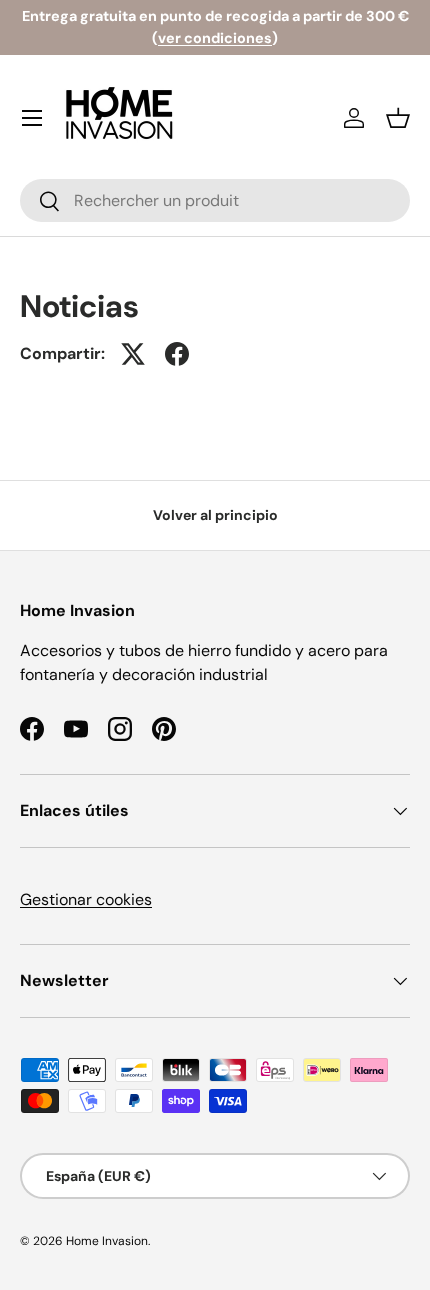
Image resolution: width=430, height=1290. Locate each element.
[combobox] (215, 200)
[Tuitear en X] (133, 354)
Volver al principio (215, 515)
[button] (398, 118)
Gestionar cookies (86, 899)
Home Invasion (107, 1241)
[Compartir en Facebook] (177, 354)
